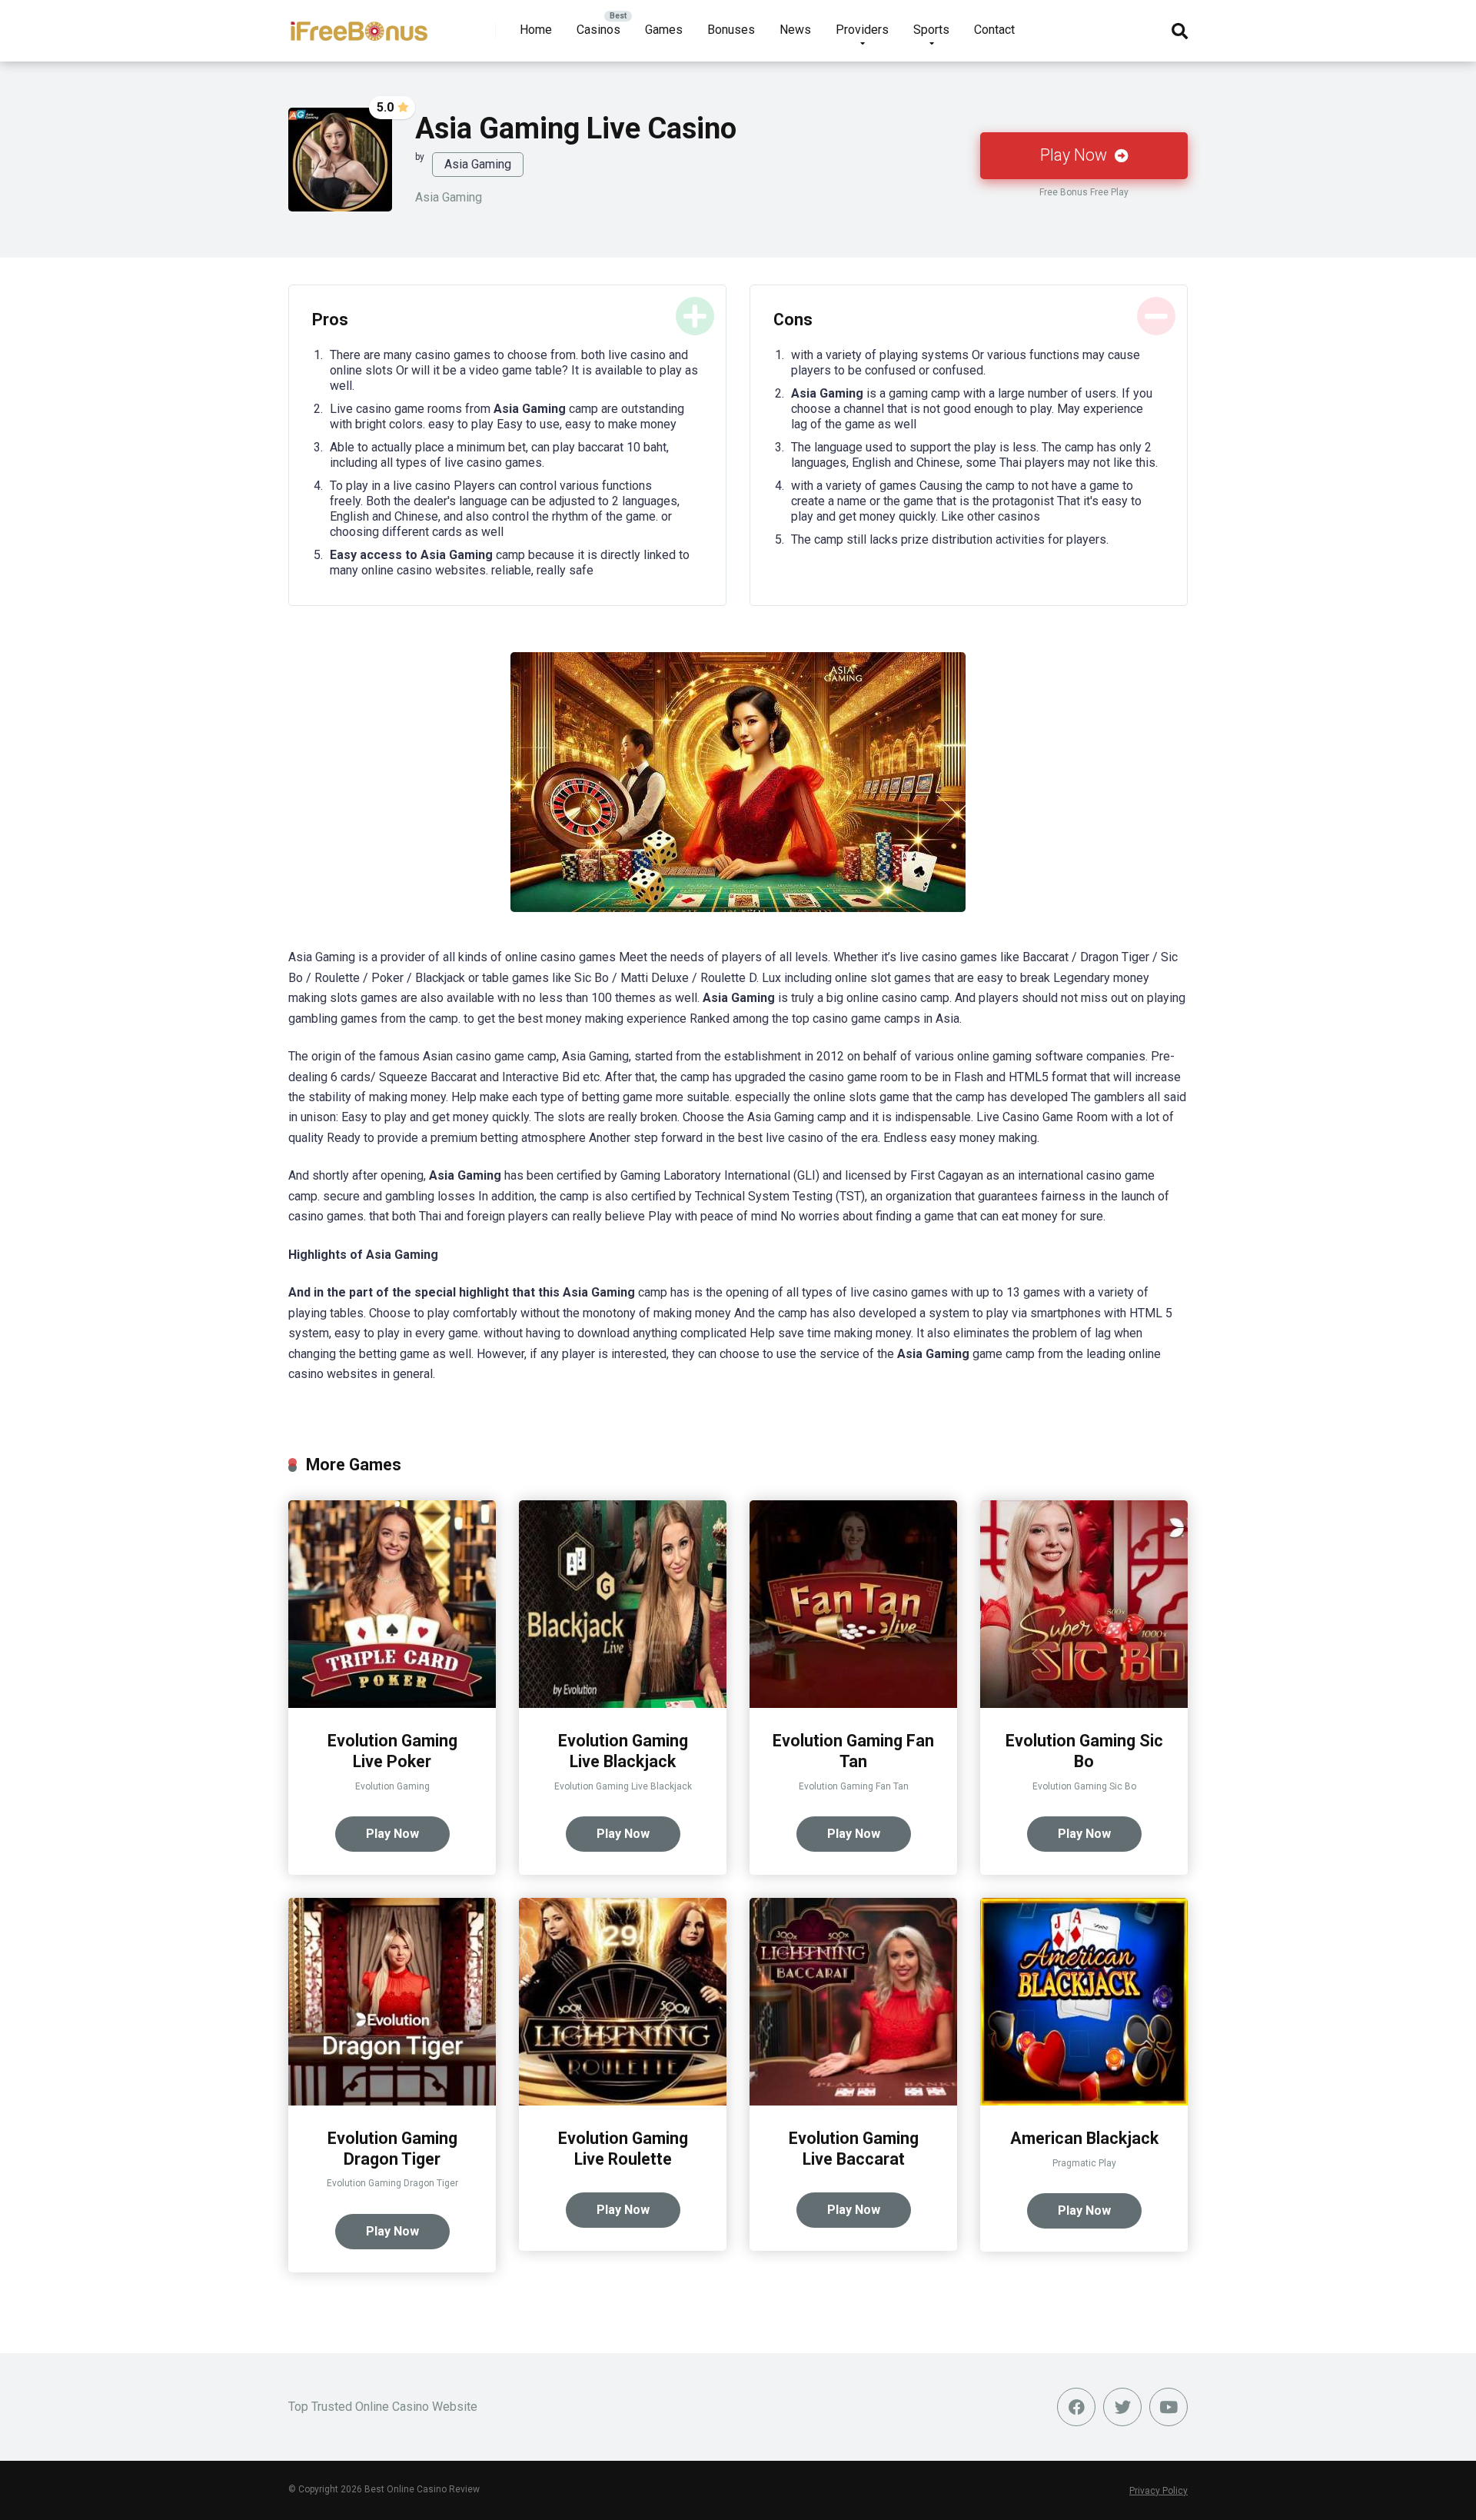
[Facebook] (1076, 2407)
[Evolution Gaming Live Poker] (392, 1704)
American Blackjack (1084, 2138)
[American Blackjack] (1084, 2101)
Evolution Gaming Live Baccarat (854, 2149)
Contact (994, 30)
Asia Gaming (478, 164)
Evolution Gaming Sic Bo (1084, 1751)
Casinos (598, 30)
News (795, 30)
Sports (931, 30)
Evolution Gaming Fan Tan (853, 1751)
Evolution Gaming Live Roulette (623, 2149)
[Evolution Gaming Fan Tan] (853, 1704)
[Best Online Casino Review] (359, 25)
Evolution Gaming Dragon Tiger (392, 2149)
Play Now (1075, 155)
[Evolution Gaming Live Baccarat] (853, 2101)
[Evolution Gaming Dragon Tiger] (392, 2101)
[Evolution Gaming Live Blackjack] (623, 1704)
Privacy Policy (1159, 2491)
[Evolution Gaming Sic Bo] (1084, 1704)
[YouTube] (1168, 2407)
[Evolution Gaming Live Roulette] (623, 2101)
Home (536, 30)
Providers (862, 30)
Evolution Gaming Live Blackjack (623, 1751)
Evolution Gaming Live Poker (392, 1751)
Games (664, 30)
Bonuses (731, 30)
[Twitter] (1122, 2407)
